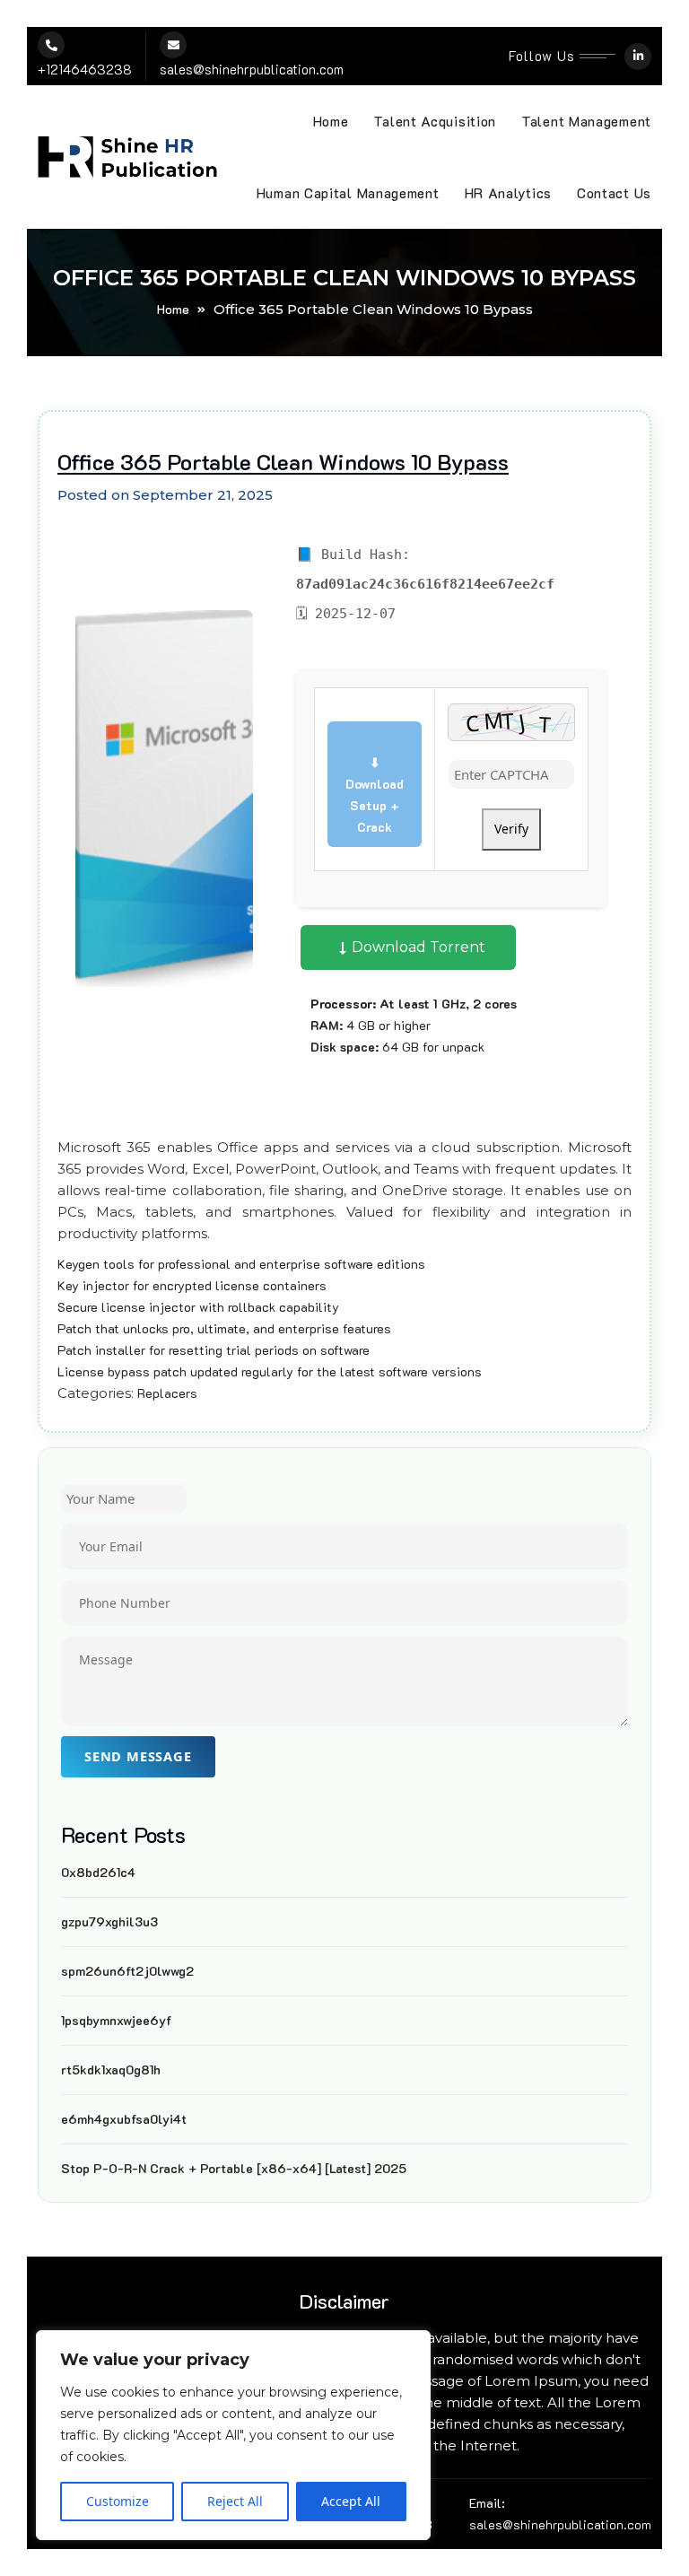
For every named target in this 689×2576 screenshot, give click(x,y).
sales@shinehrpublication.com (252, 69)
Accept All (351, 2501)
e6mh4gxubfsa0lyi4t (124, 2119)
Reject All (235, 2501)
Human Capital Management (348, 193)
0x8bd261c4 (98, 1872)
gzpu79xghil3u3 (109, 1921)
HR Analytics (508, 193)
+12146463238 (85, 69)
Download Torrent (417, 947)
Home (331, 121)
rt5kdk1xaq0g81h (111, 2070)
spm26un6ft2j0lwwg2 (127, 1971)
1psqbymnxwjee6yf (116, 2020)
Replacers (167, 1393)
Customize (118, 2501)
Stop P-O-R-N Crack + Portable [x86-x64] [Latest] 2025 (234, 2168)
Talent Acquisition (435, 121)
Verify (511, 829)
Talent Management (586, 121)
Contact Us (614, 193)
